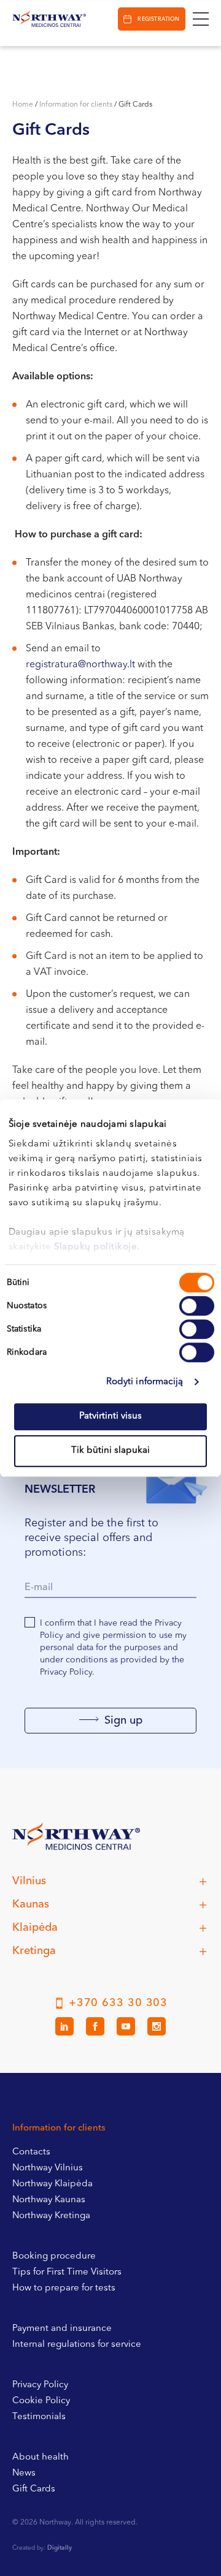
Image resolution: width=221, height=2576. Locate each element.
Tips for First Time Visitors (67, 2272)
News (24, 2473)
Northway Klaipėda (52, 2184)
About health (41, 2457)
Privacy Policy (40, 2385)
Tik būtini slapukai (110, 1451)
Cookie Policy (41, 2401)
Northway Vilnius (48, 2168)
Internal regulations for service (77, 2345)
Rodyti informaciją (145, 1382)
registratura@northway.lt (80, 665)
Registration (158, 19)
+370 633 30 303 (118, 2003)
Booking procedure (54, 2256)
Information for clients (76, 105)
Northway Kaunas (49, 2200)
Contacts (31, 2152)
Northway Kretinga (51, 2216)
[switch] (197, 1306)
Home (23, 105)
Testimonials (39, 2417)
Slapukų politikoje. (97, 1247)
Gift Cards (34, 2489)
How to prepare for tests (64, 2288)
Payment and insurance (62, 2329)
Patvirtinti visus (110, 1416)
